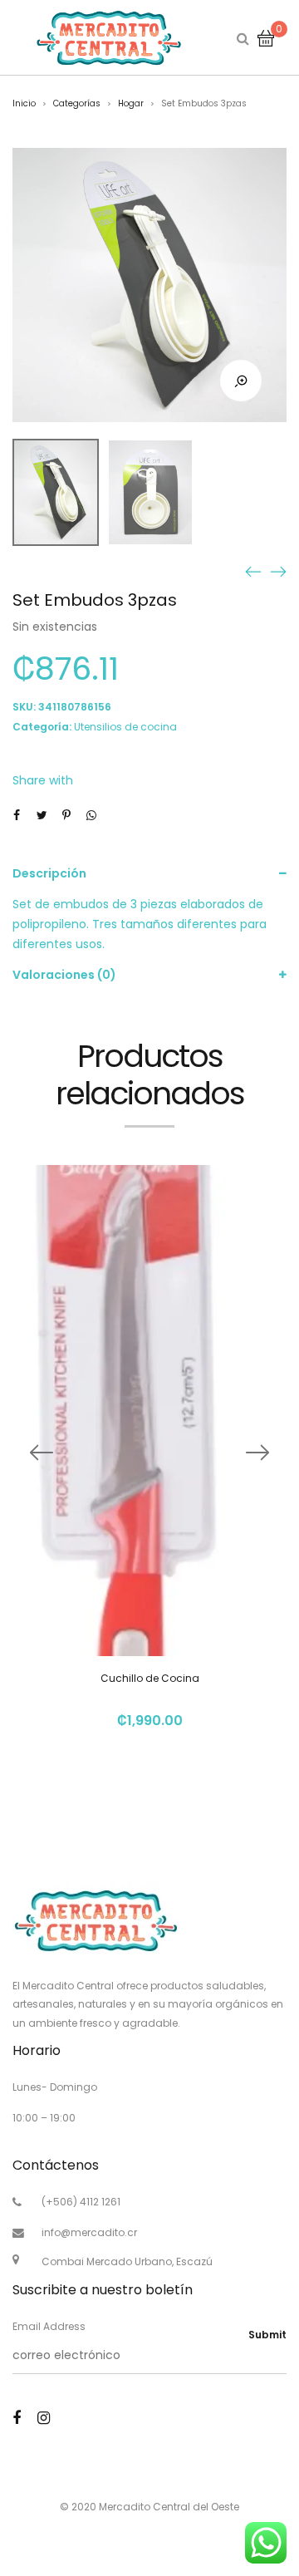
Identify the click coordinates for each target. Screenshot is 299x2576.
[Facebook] (17, 2418)
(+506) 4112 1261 (81, 2202)
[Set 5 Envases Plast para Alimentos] (253, 571)
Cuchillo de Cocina (150, 1678)
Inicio (24, 103)
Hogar (131, 103)
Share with (43, 780)
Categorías (77, 103)
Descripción (49, 873)
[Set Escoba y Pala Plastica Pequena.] (278, 571)
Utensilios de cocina (125, 727)
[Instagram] (44, 2418)
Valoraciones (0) (64, 975)
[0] (266, 37)
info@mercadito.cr (89, 2232)
